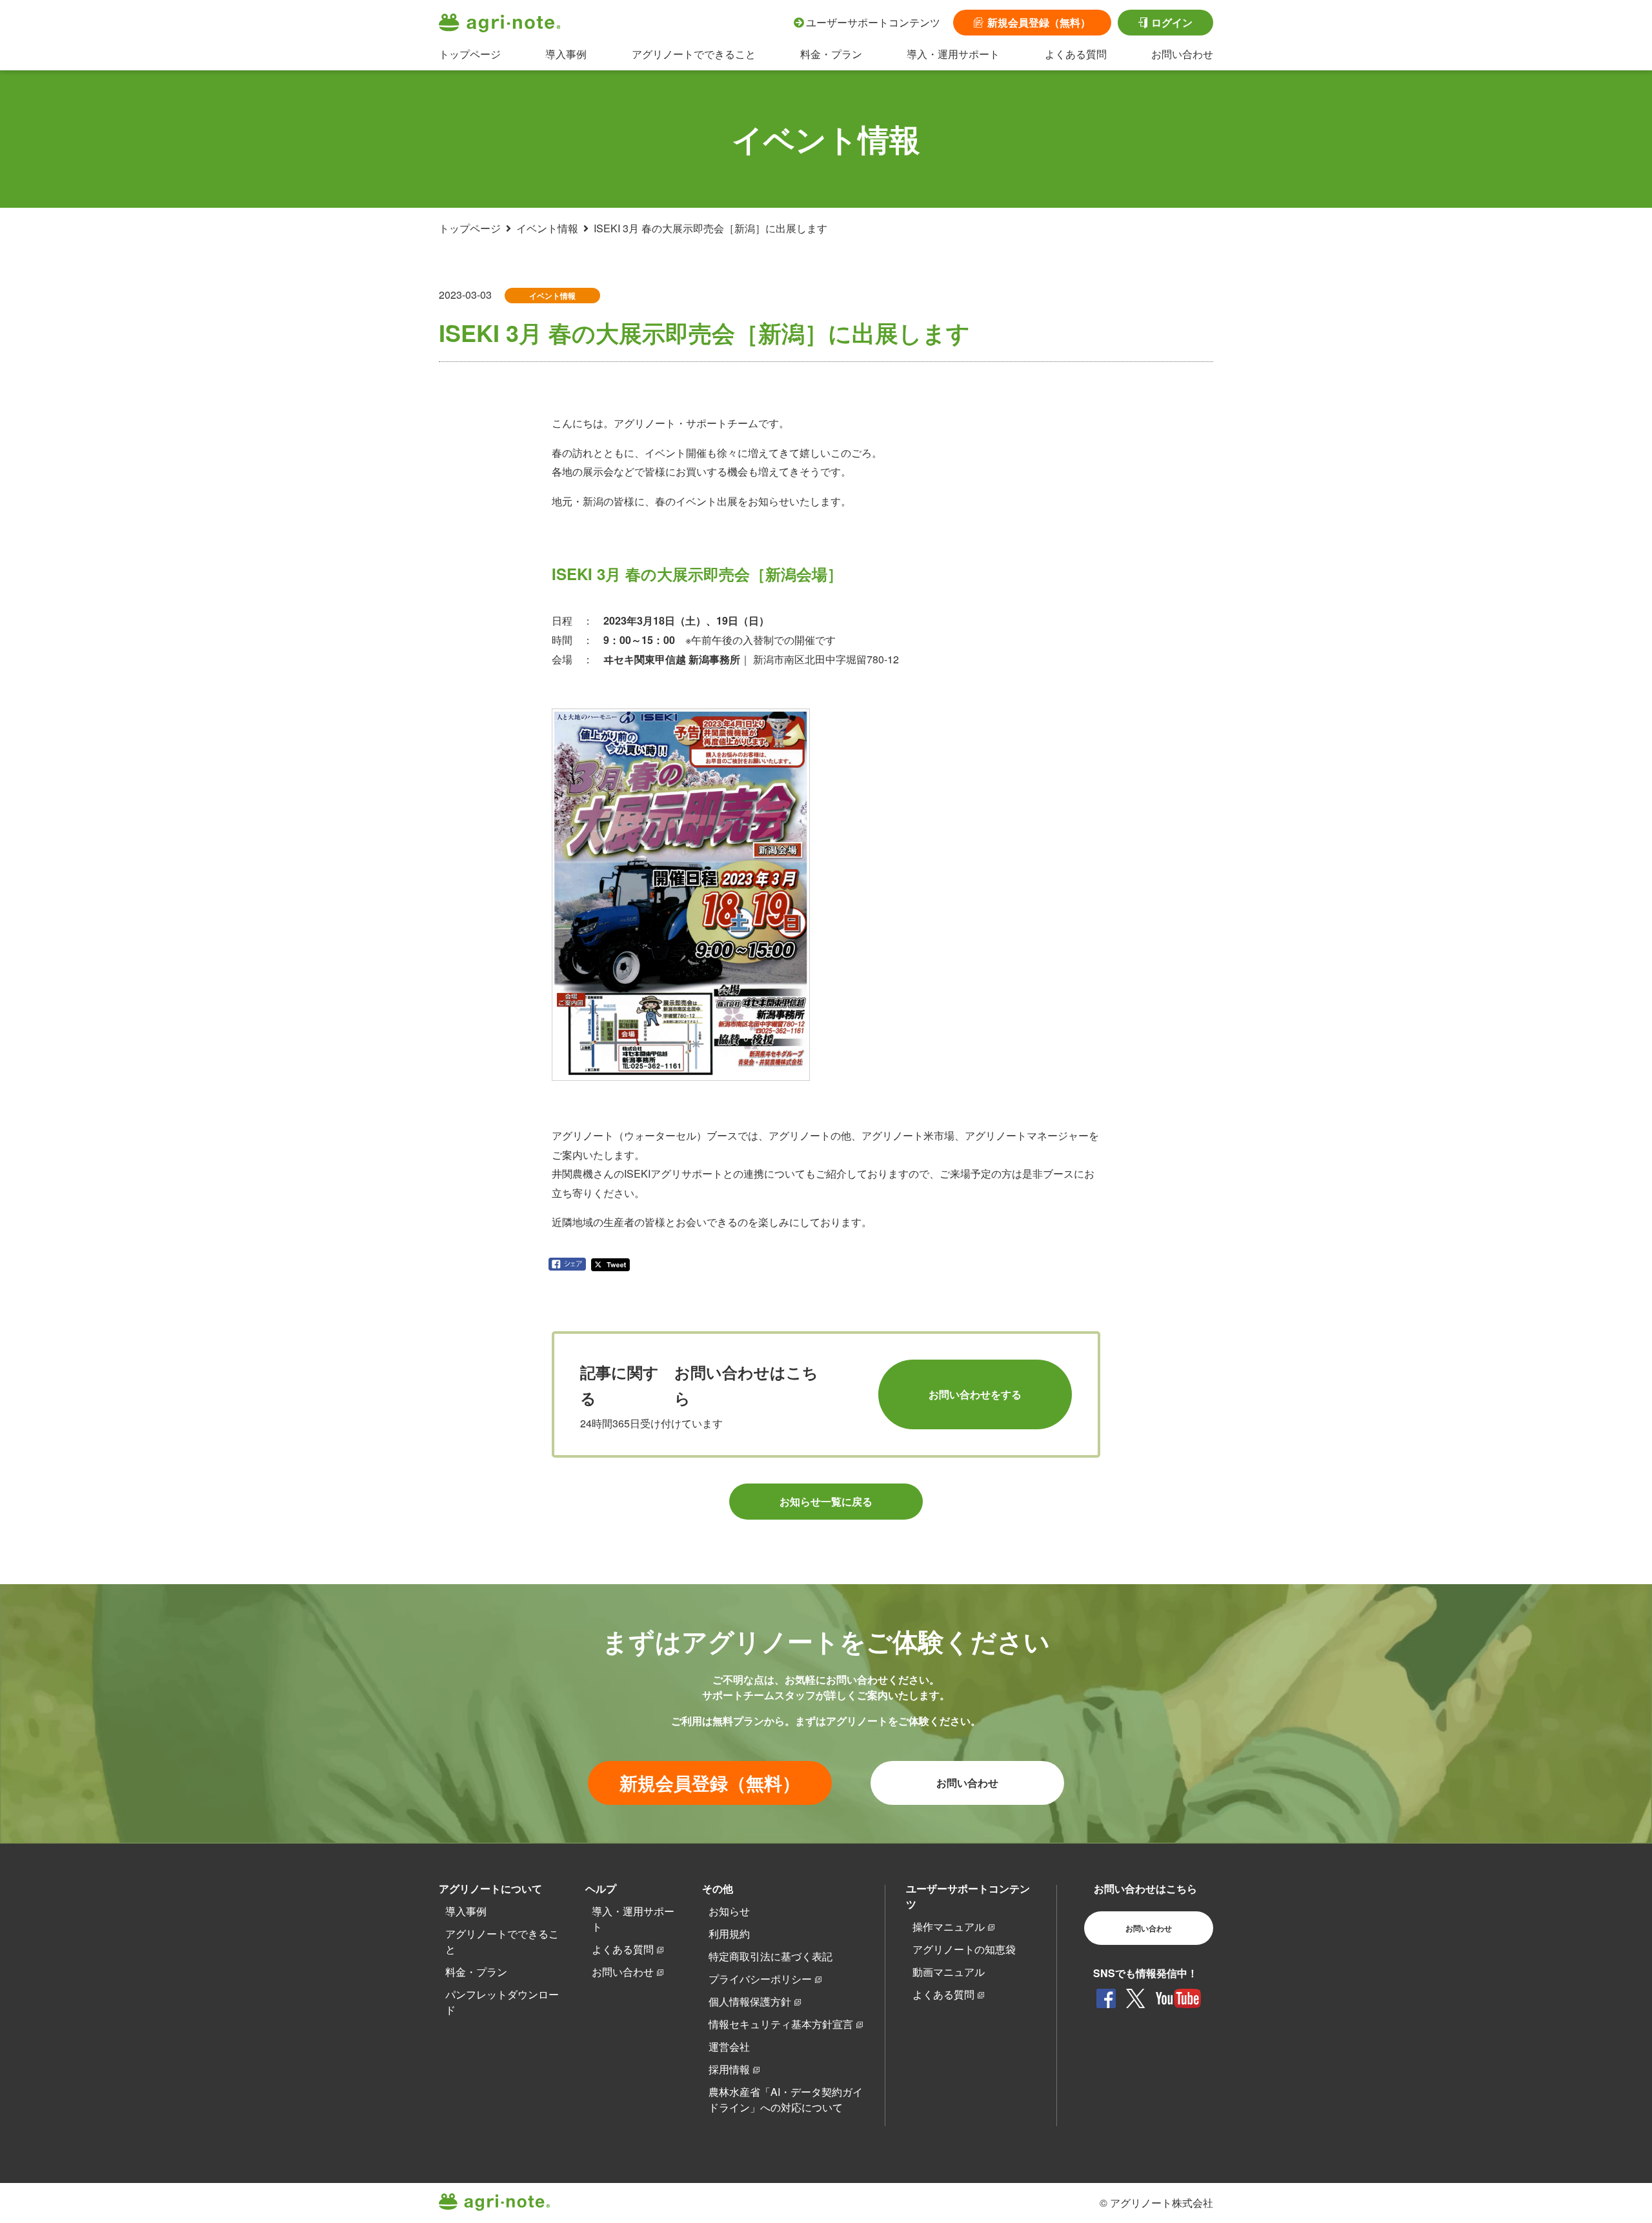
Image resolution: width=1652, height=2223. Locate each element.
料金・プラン (831, 54)
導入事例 (566, 54)
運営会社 (729, 2047)
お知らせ (729, 1911)
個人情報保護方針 (750, 2001)
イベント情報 (547, 228)
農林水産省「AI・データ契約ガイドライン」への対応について (786, 2099)
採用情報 (729, 2069)
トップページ (470, 54)
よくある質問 (1076, 54)
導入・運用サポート (953, 54)
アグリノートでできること (694, 54)
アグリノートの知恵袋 (964, 1949)
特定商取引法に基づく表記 (771, 1956)
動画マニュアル (949, 1972)
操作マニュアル (949, 1926)
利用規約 (729, 1934)
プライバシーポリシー (760, 1979)
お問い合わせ (1182, 54)
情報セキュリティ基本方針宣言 (781, 2024)
